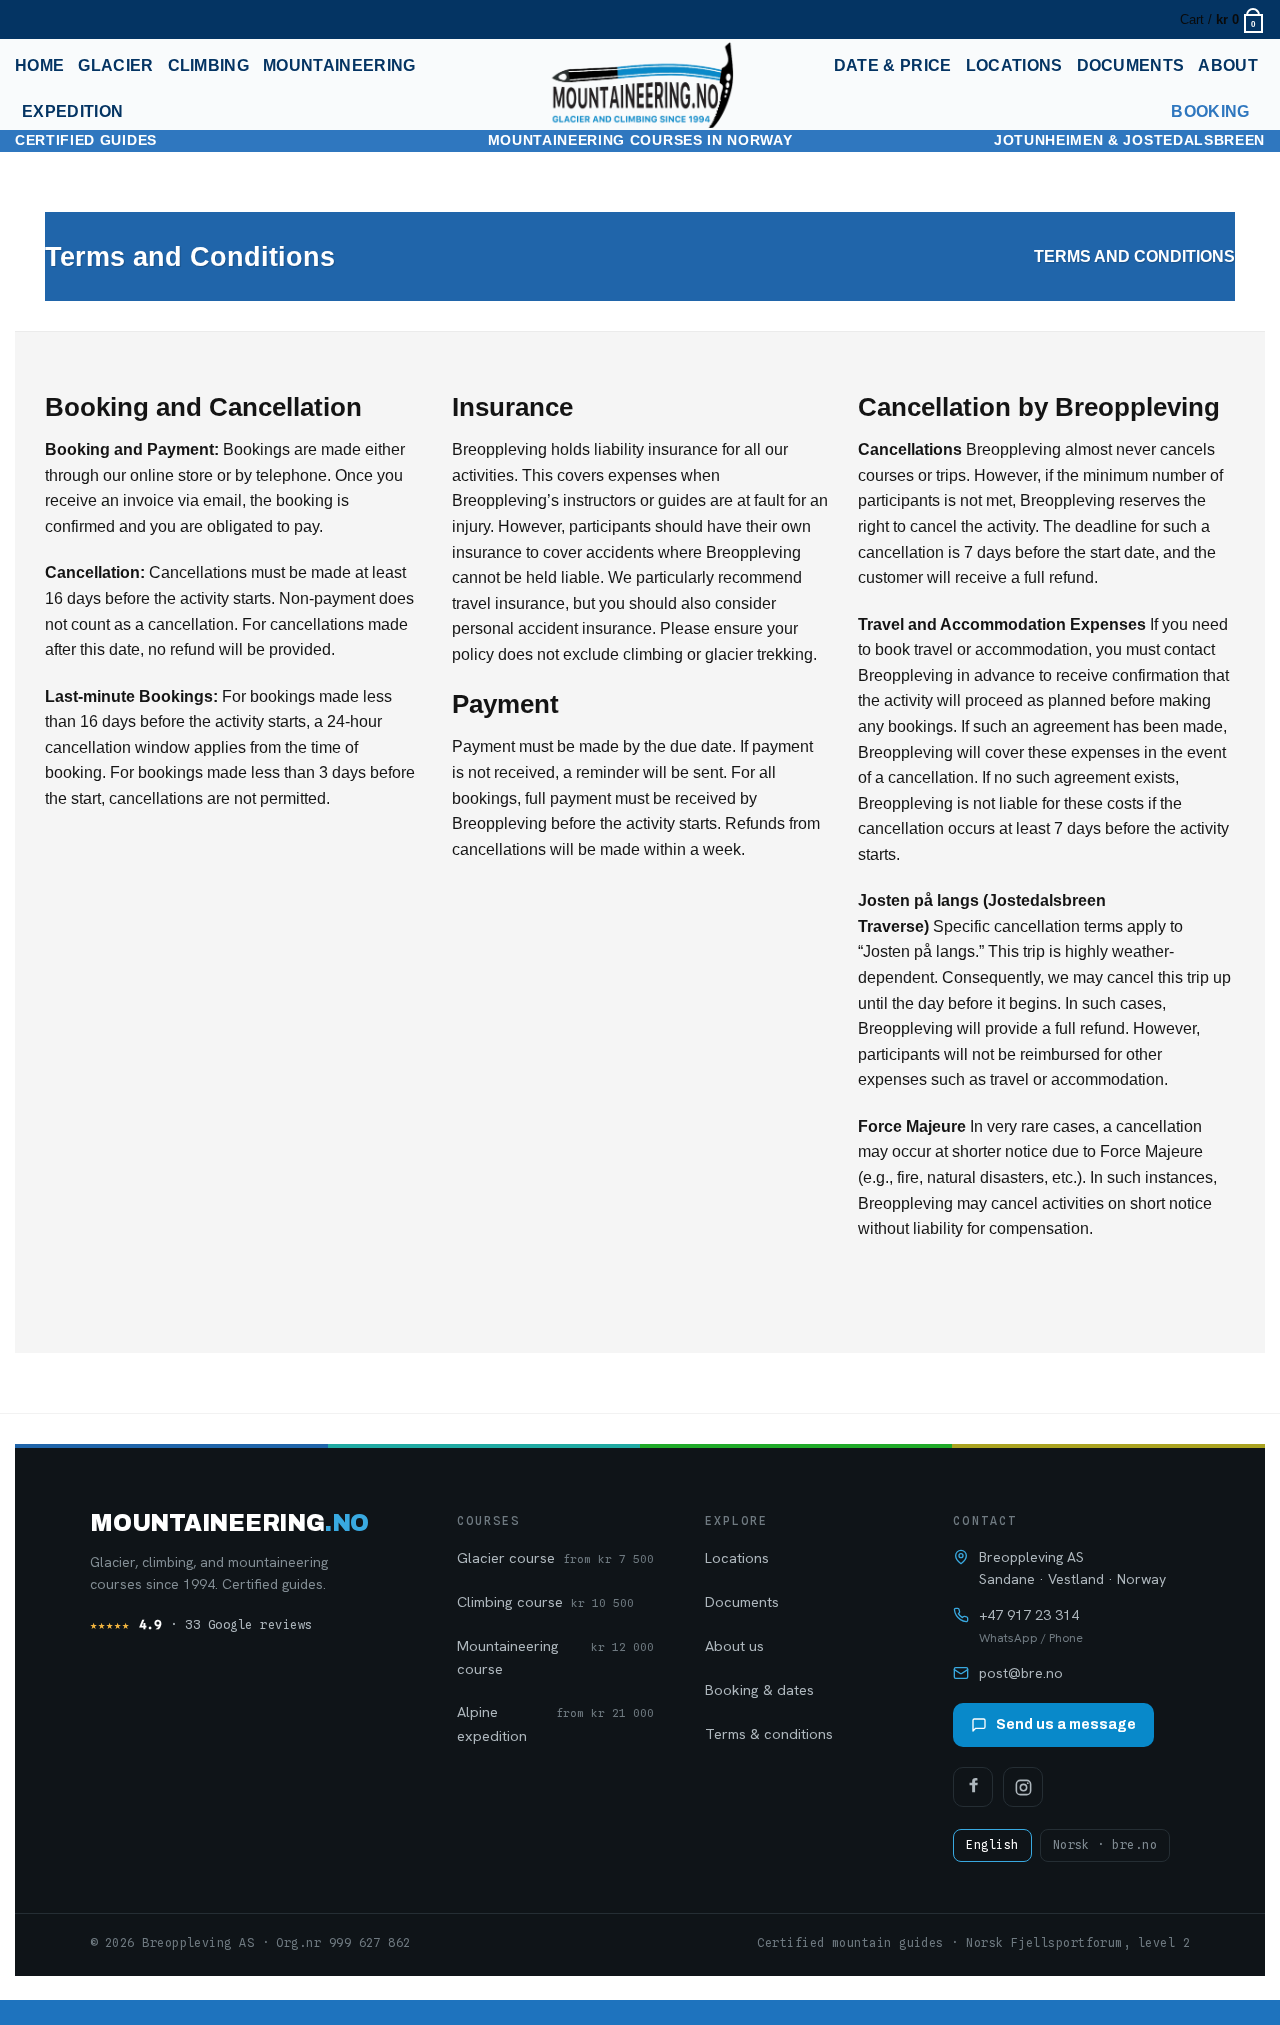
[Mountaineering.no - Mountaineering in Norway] (640, 85)
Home (39, 65)
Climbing (209, 65)
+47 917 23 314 (1029, 1615)
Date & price (893, 65)
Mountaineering (339, 65)
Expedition (72, 111)
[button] (27, 19)
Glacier (115, 65)
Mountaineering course (555, 1657)
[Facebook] (973, 1787)
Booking (1210, 111)
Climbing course (545, 1601)
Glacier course (555, 1557)
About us (734, 1645)
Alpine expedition (555, 1723)
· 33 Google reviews (201, 1624)
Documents (1131, 65)
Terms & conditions (769, 1733)
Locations (1014, 65)
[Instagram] (1023, 1787)
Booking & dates (759, 1689)
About (1228, 65)
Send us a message (1066, 1724)
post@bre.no (1021, 1673)
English (992, 1845)
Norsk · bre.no (1105, 1845)
